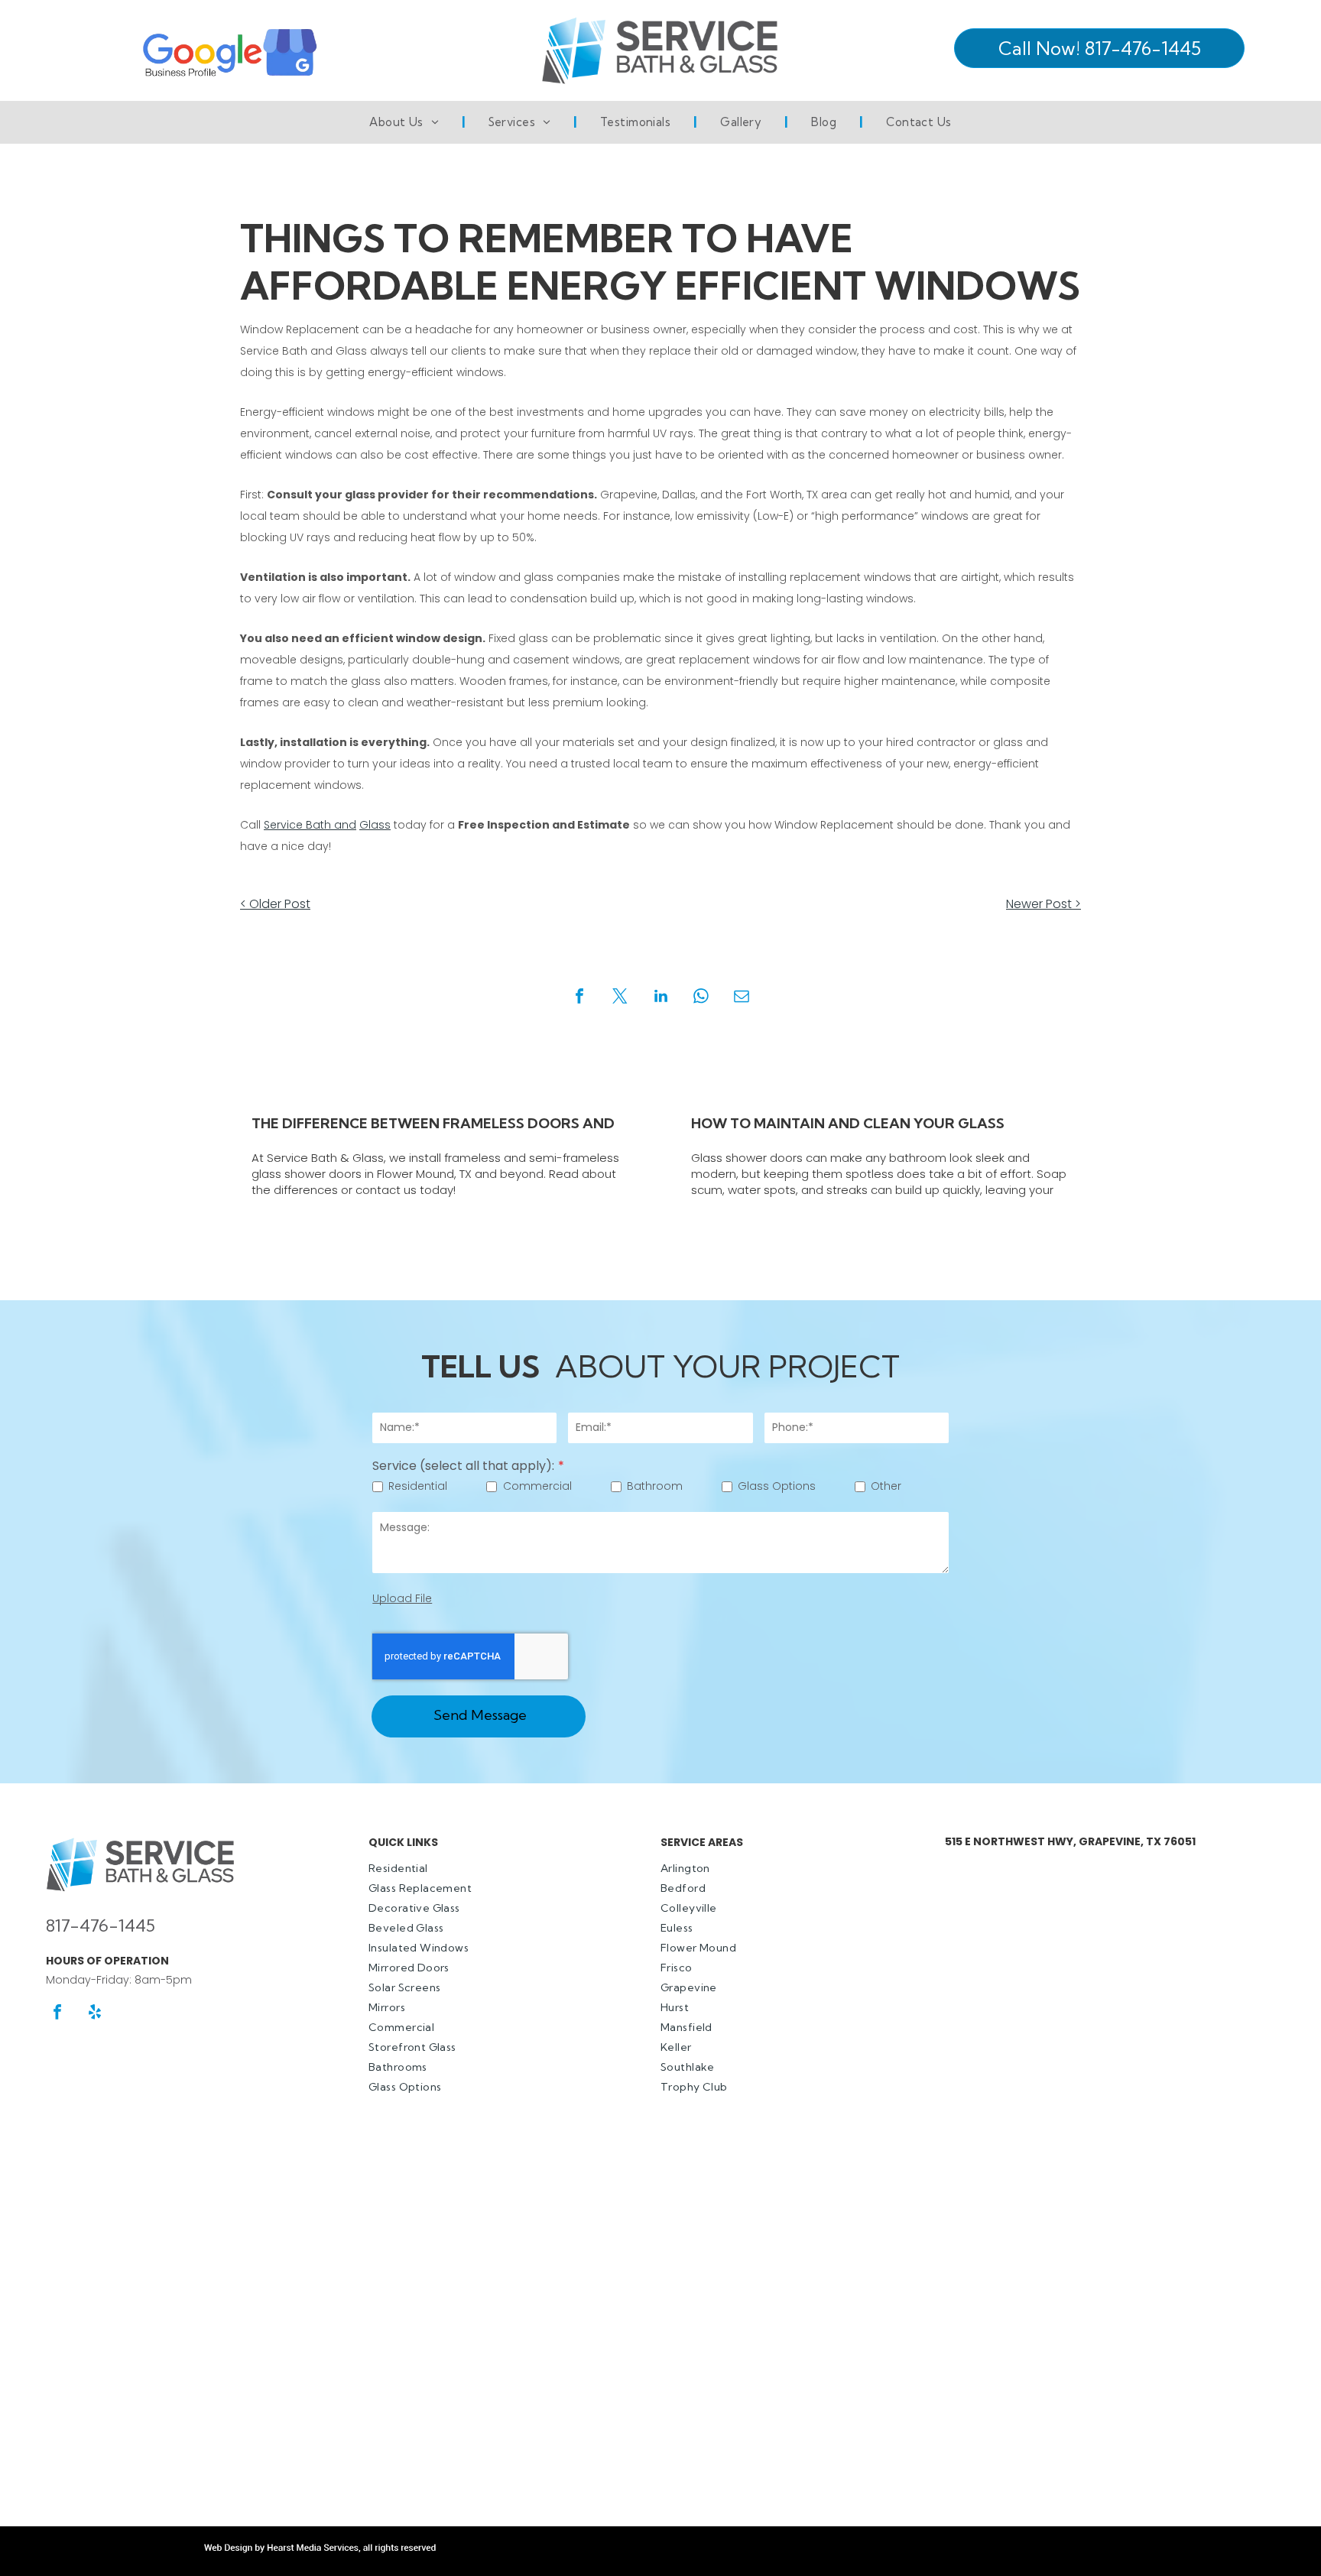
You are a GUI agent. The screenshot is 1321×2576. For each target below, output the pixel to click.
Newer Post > (1043, 904)
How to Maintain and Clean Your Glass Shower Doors (848, 1124)
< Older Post (275, 904)
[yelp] (95, 2014)
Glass (375, 825)
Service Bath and (310, 825)
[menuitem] (406, 122)
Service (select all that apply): (463, 1466)
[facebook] (57, 2014)
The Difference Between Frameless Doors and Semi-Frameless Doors (433, 1124)
